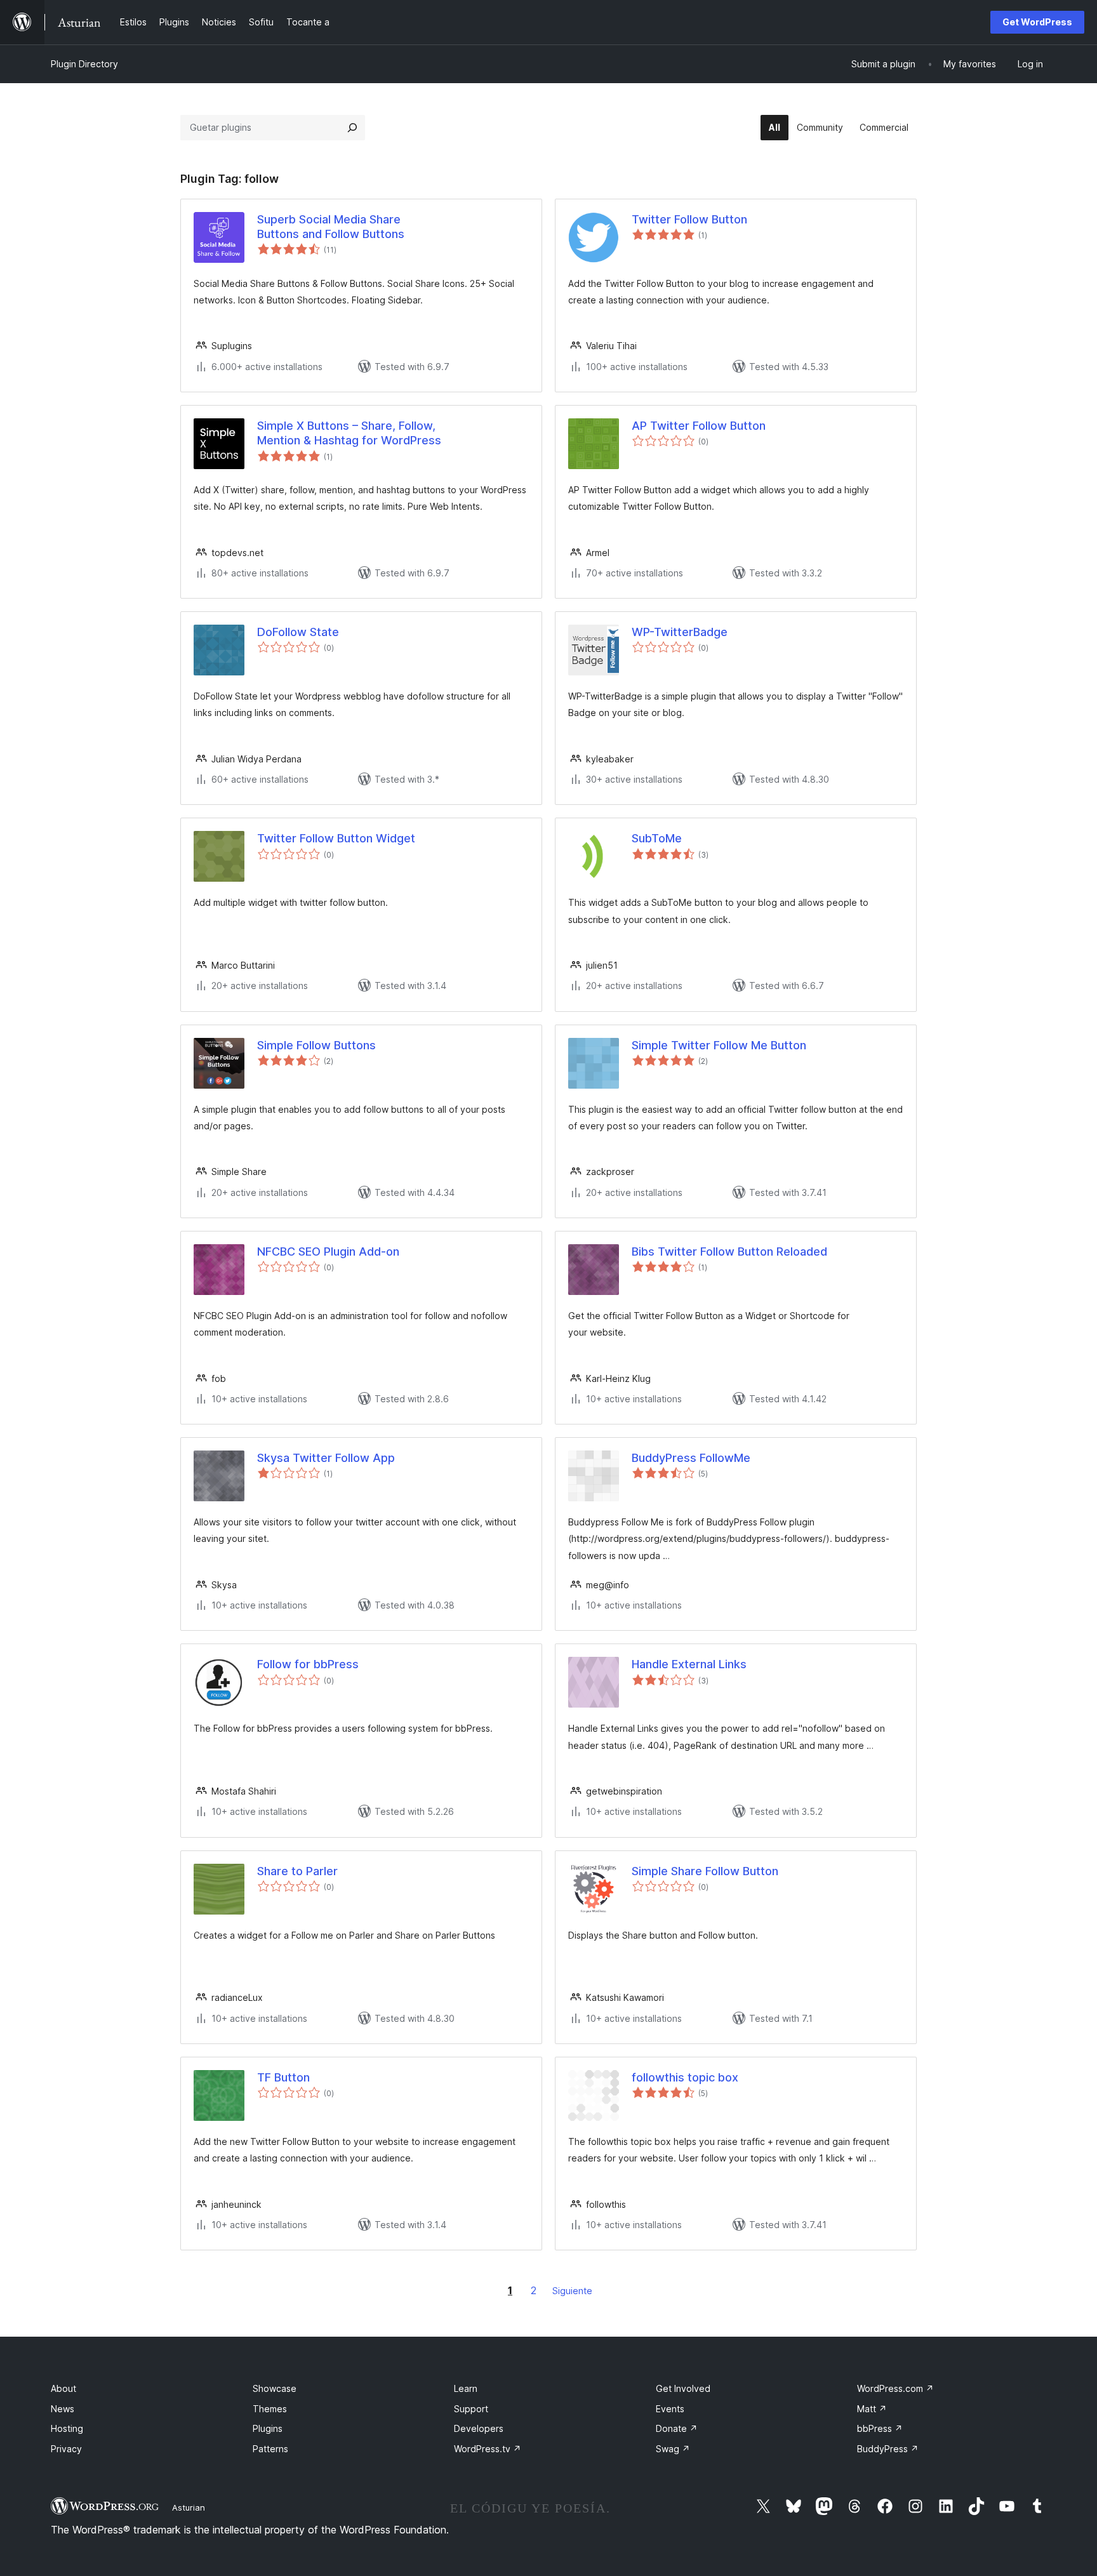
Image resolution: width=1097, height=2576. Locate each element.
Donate (677, 2428)
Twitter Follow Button (689, 219)
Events (670, 2409)
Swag (673, 2449)
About (63, 2388)
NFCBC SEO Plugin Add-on (328, 1251)
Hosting (67, 2428)
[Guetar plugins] (352, 128)
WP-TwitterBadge (680, 632)
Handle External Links (689, 1664)
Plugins (268, 2428)
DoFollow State (298, 632)
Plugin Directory (84, 64)
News (63, 2409)
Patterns (270, 2449)
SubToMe (657, 838)
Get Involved (683, 2388)
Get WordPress (1037, 22)
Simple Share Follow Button (705, 1871)
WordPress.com (895, 2388)
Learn (466, 2388)
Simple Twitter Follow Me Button (719, 1045)
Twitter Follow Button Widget (336, 838)
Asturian (189, 2507)
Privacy (66, 2449)
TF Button (283, 2077)
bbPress (880, 2428)
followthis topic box (685, 2077)
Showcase (275, 2388)
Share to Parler (297, 1871)
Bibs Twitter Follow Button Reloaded (729, 1251)
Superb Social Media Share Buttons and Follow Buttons (331, 227)
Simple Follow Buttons (316, 1045)
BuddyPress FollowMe (691, 1458)
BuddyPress (888, 2449)
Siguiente (572, 2291)
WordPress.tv (488, 2449)
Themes (270, 2409)
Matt (872, 2409)
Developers (479, 2428)
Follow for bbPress (308, 1664)
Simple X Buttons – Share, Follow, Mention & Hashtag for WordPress (349, 433)
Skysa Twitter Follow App (326, 1458)
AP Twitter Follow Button (699, 426)
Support (471, 2409)
